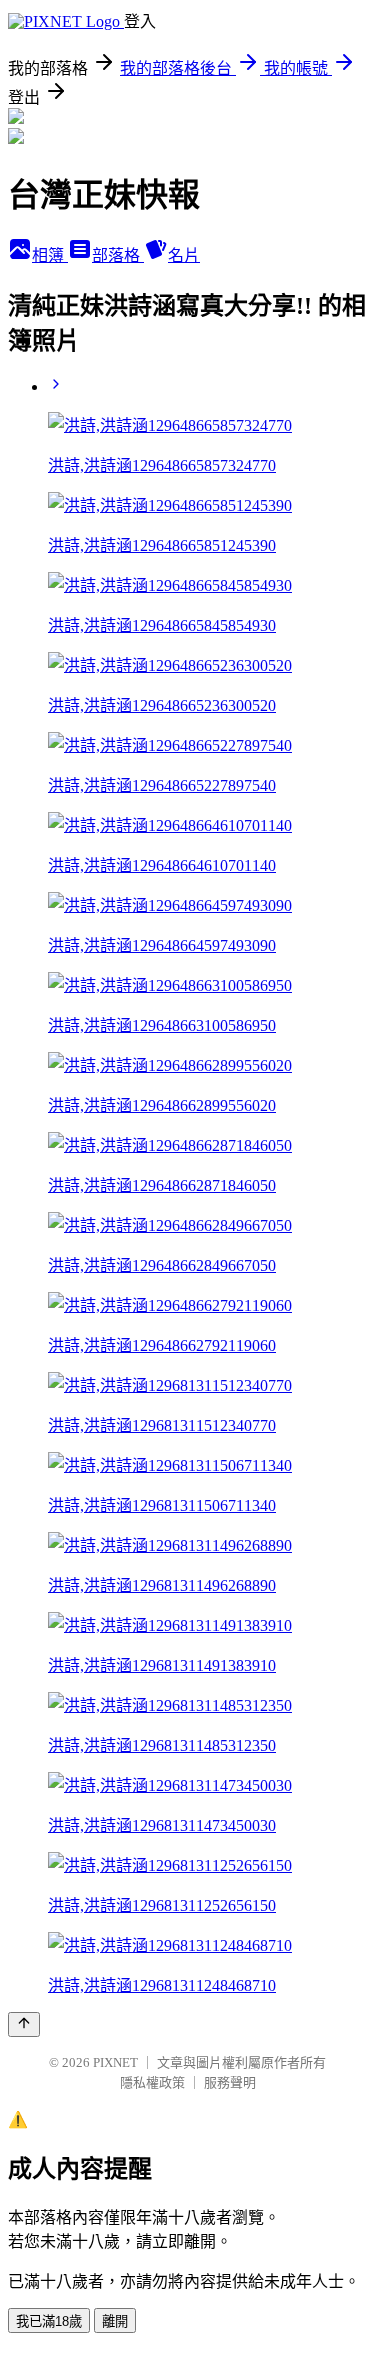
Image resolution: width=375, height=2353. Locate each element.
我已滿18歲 (49, 2321)
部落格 (118, 255)
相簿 (50, 255)
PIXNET (115, 2062)
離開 (115, 2321)
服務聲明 (230, 2082)
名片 (184, 255)
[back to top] (24, 2024)
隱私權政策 (152, 2082)
